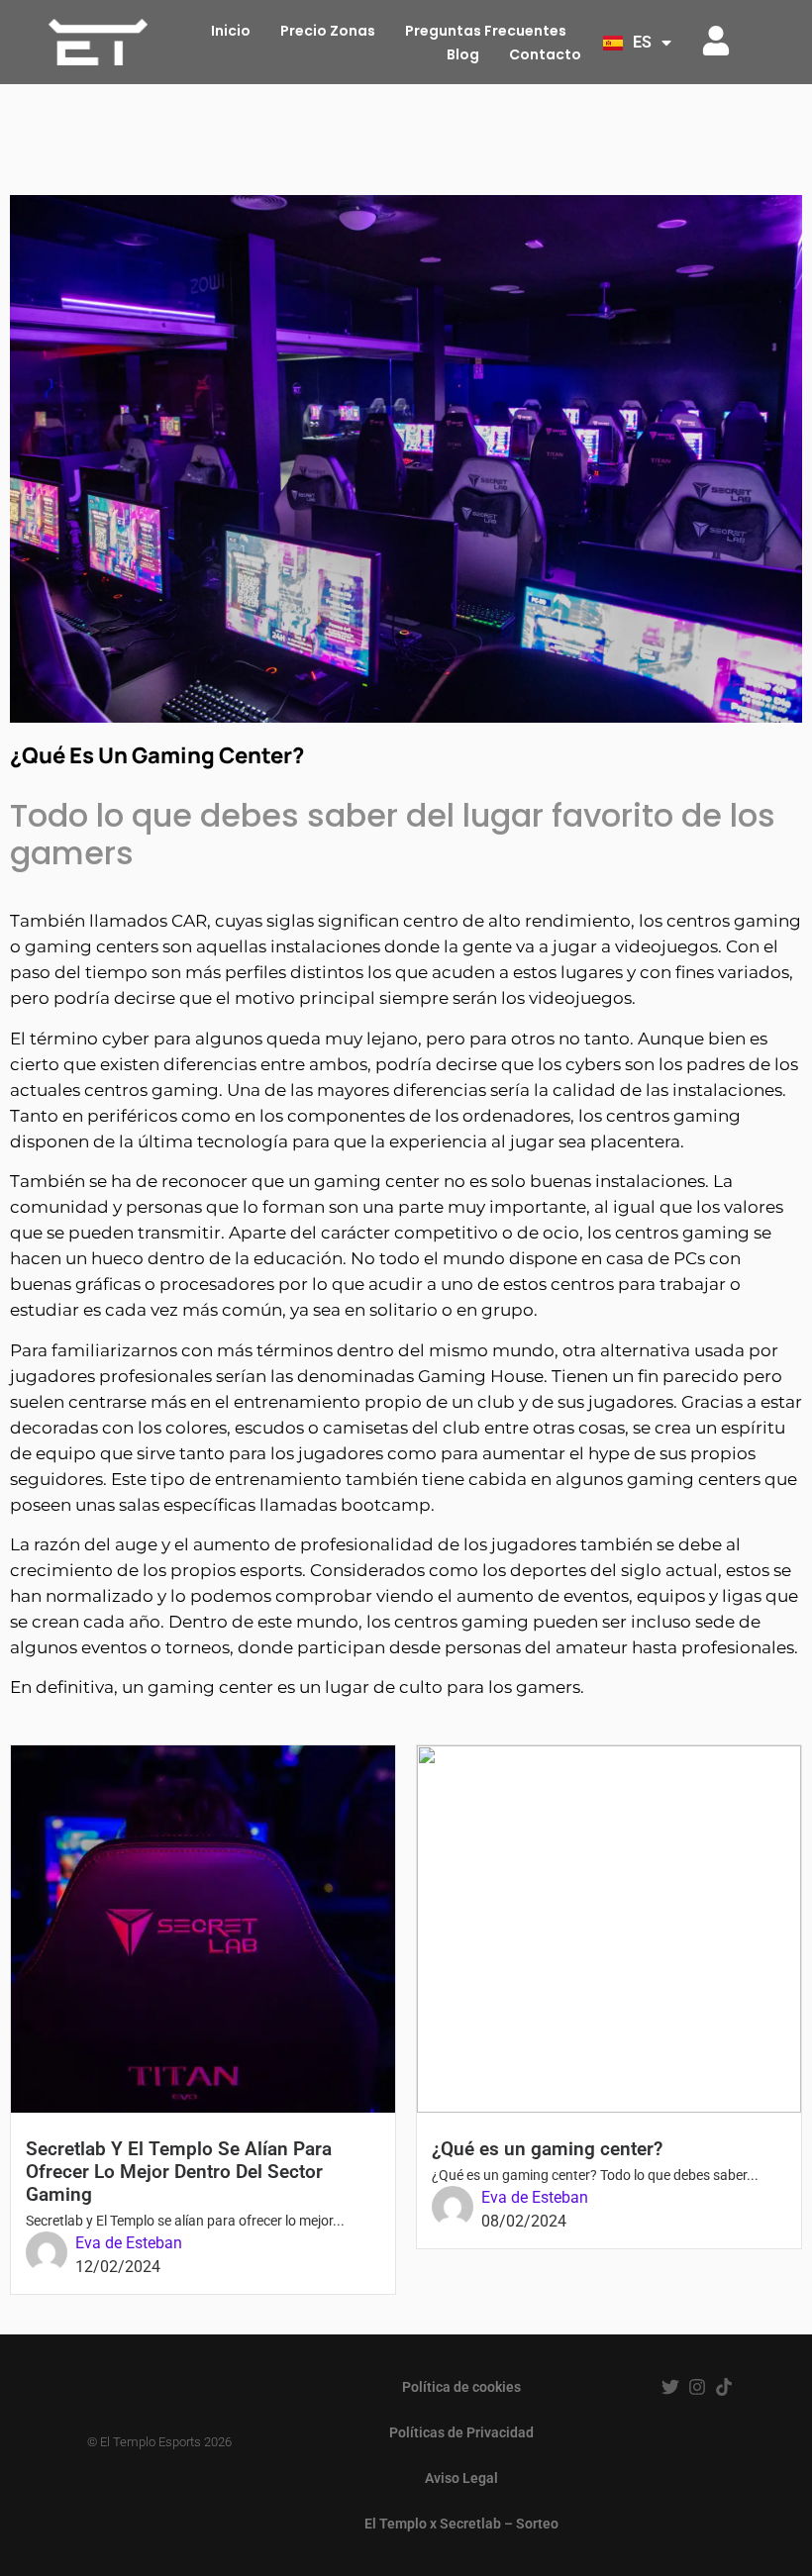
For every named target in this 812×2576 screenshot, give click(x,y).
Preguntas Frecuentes (486, 31)
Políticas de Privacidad (461, 2432)
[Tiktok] (724, 2387)
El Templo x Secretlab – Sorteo (461, 2524)
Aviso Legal (461, 2478)
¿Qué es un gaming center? (547, 2149)
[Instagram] (697, 2387)
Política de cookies (461, 2387)
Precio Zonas (328, 31)
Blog (463, 54)
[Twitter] (670, 2387)
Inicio (231, 31)
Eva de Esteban (129, 2243)
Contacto (545, 54)
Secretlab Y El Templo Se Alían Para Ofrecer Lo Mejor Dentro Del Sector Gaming (179, 2172)
